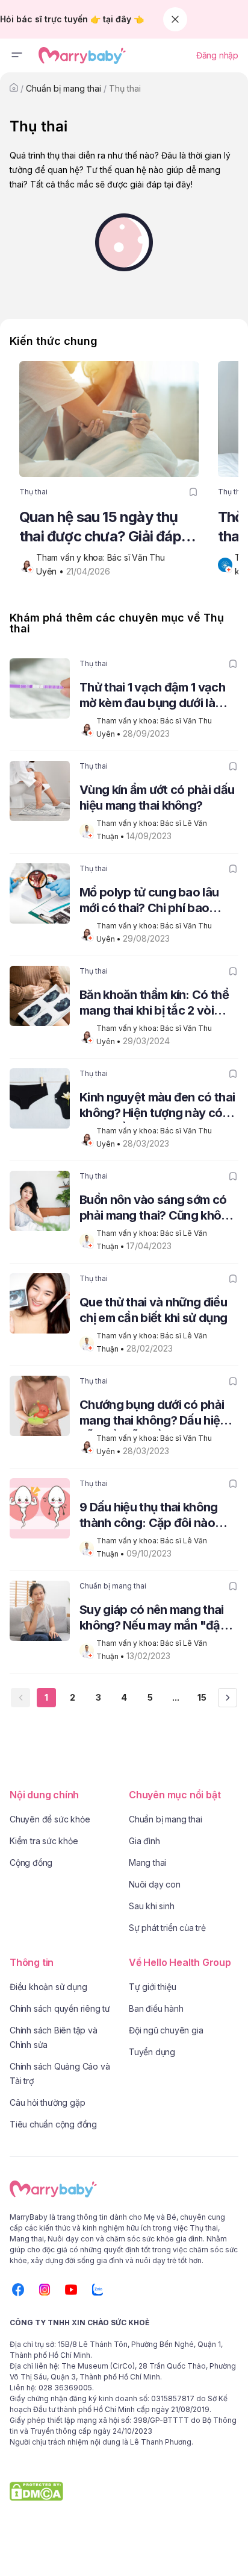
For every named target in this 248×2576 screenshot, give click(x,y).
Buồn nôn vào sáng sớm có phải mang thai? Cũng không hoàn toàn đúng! (157, 1209)
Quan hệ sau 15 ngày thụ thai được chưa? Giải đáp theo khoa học (100, 527)
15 (202, 1697)
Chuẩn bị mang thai (64, 88)
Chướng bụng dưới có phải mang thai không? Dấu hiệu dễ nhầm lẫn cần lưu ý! (153, 1414)
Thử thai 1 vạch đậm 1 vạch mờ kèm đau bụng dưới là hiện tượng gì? (152, 697)
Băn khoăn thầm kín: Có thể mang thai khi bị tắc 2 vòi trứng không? (154, 1004)
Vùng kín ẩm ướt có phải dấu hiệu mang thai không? (157, 798)
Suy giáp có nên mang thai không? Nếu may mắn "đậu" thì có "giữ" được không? (156, 1619)
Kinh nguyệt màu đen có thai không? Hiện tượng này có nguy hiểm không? (157, 1107)
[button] (17, 55)
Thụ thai (125, 88)
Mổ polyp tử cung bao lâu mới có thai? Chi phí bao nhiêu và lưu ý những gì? (149, 902)
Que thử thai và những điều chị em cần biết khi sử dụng (153, 1310)
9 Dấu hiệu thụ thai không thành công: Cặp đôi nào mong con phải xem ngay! (150, 1516)
